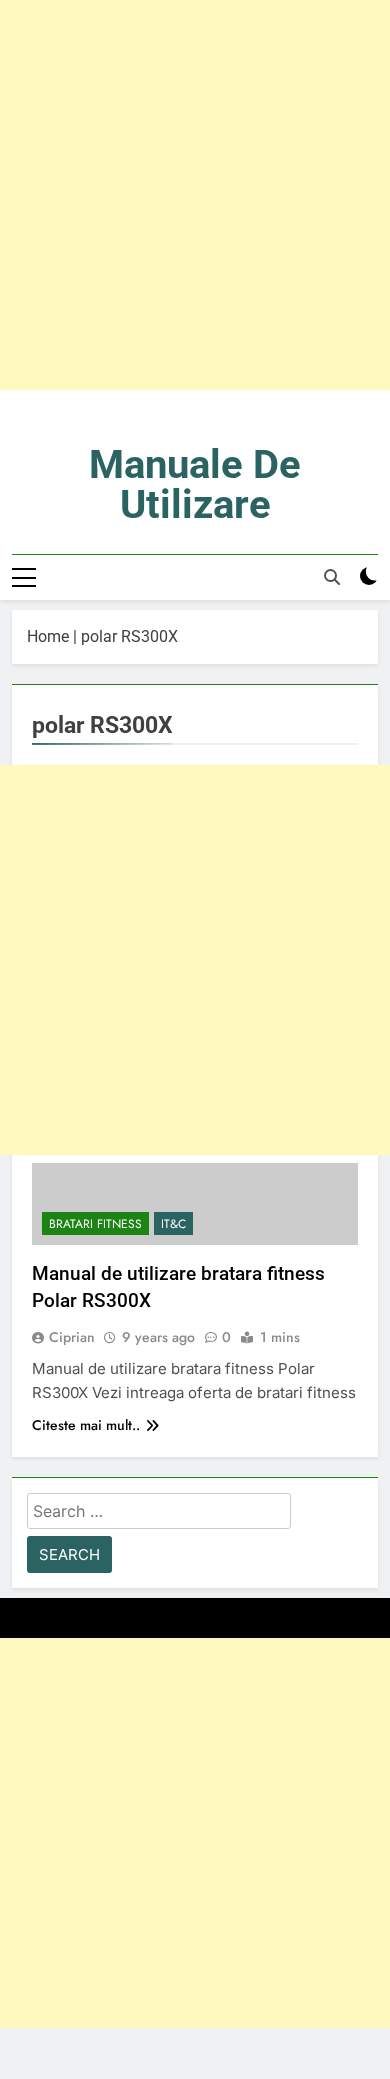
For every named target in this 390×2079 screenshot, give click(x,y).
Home (48, 636)
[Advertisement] (195, 195)
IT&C (173, 1224)
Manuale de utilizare (195, 484)
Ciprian (72, 1337)
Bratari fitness (95, 1224)
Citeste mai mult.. (86, 1425)
